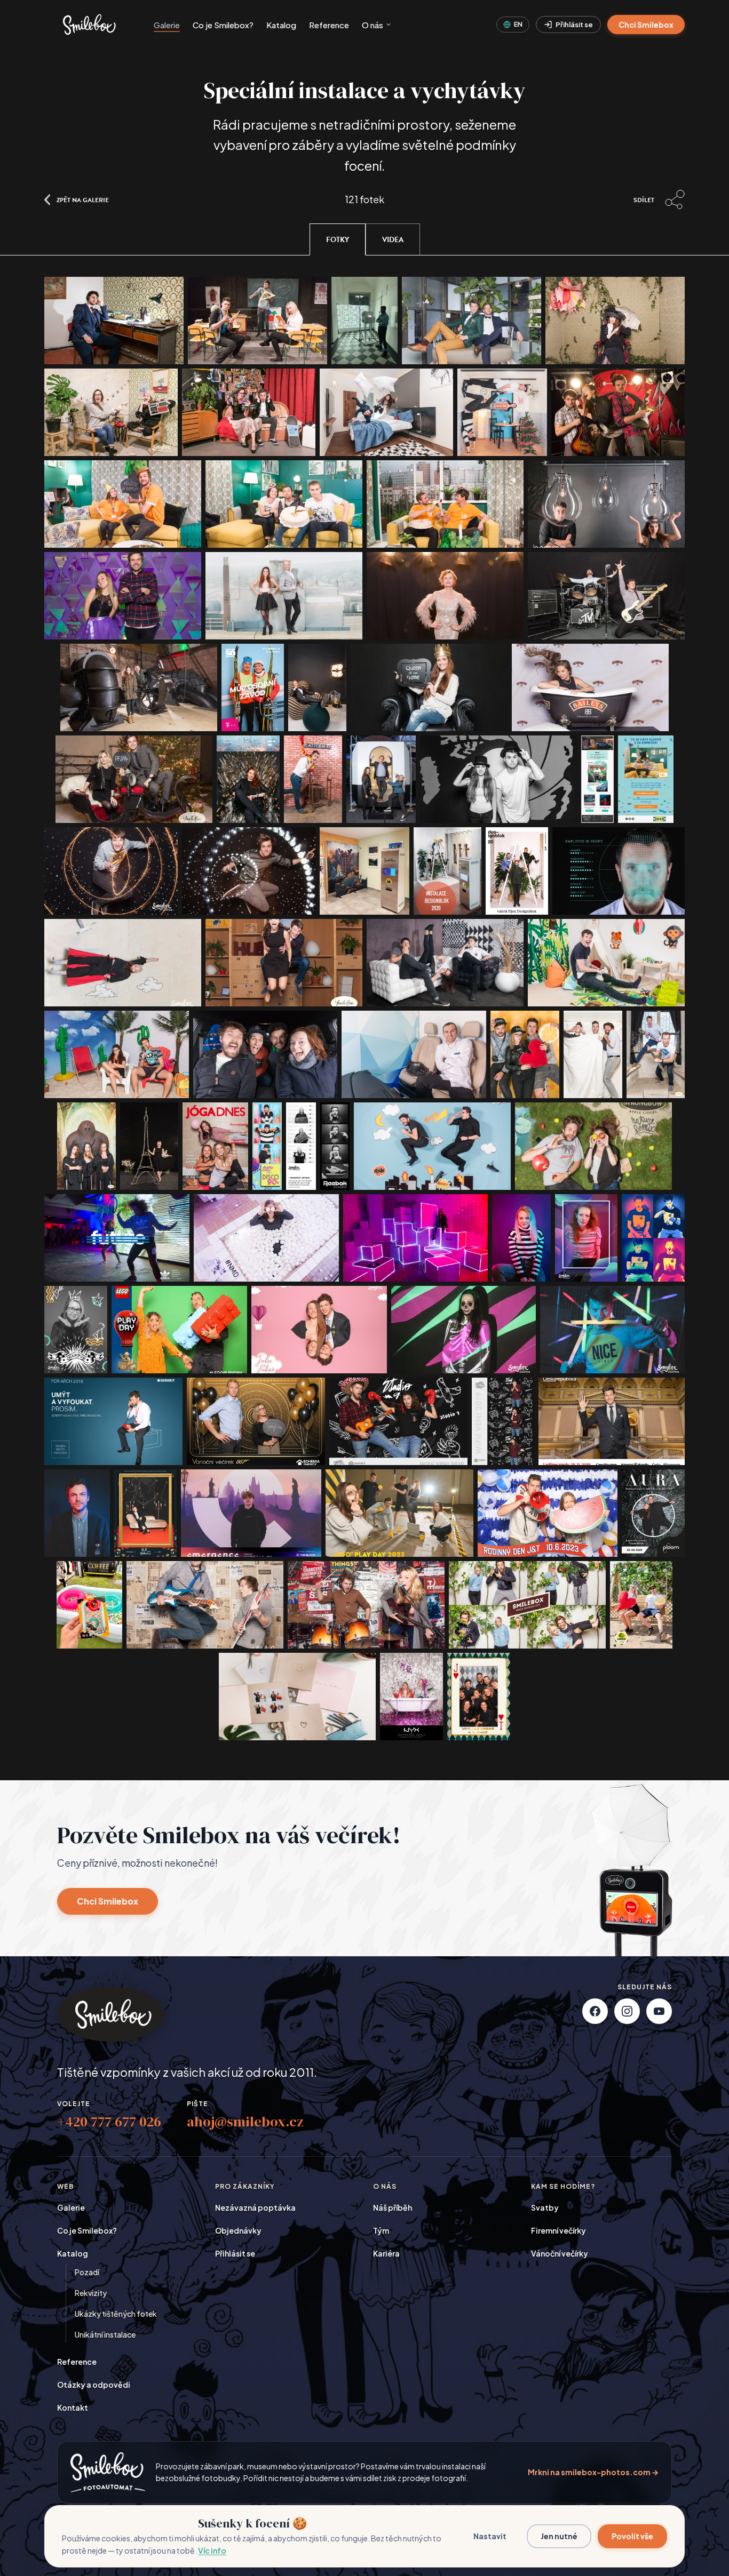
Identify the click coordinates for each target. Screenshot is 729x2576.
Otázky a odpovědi (94, 2385)
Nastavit (490, 2536)
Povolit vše (632, 2536)
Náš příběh (393, 2207)
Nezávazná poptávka (255, 2207)
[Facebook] (595, 2011)
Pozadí (87, 2272)
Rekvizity (91, 2293)
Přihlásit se (574, 25)
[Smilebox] (88, 25)
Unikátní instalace (105, 2334)
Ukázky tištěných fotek (116, 2314)
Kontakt (73, 2407)
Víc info (212, 2550)
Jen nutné (559, 2536)
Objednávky (238, 2230)
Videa (393, 240)
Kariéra (386, 2253)
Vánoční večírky (560, 2253)
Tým (381, 2230)
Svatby (545, 2207)
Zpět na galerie (83, 199)
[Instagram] (627, 2011)
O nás (373, 25)
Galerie (167, 25)
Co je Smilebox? (223, 25)
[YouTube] (659, 2011)
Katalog (281, 25)
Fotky (338, 240)
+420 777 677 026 (109, 2122)
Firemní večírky (558, 2230)
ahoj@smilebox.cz (245, 2122)
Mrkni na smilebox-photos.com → (593, 2472)
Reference (329, 25)
